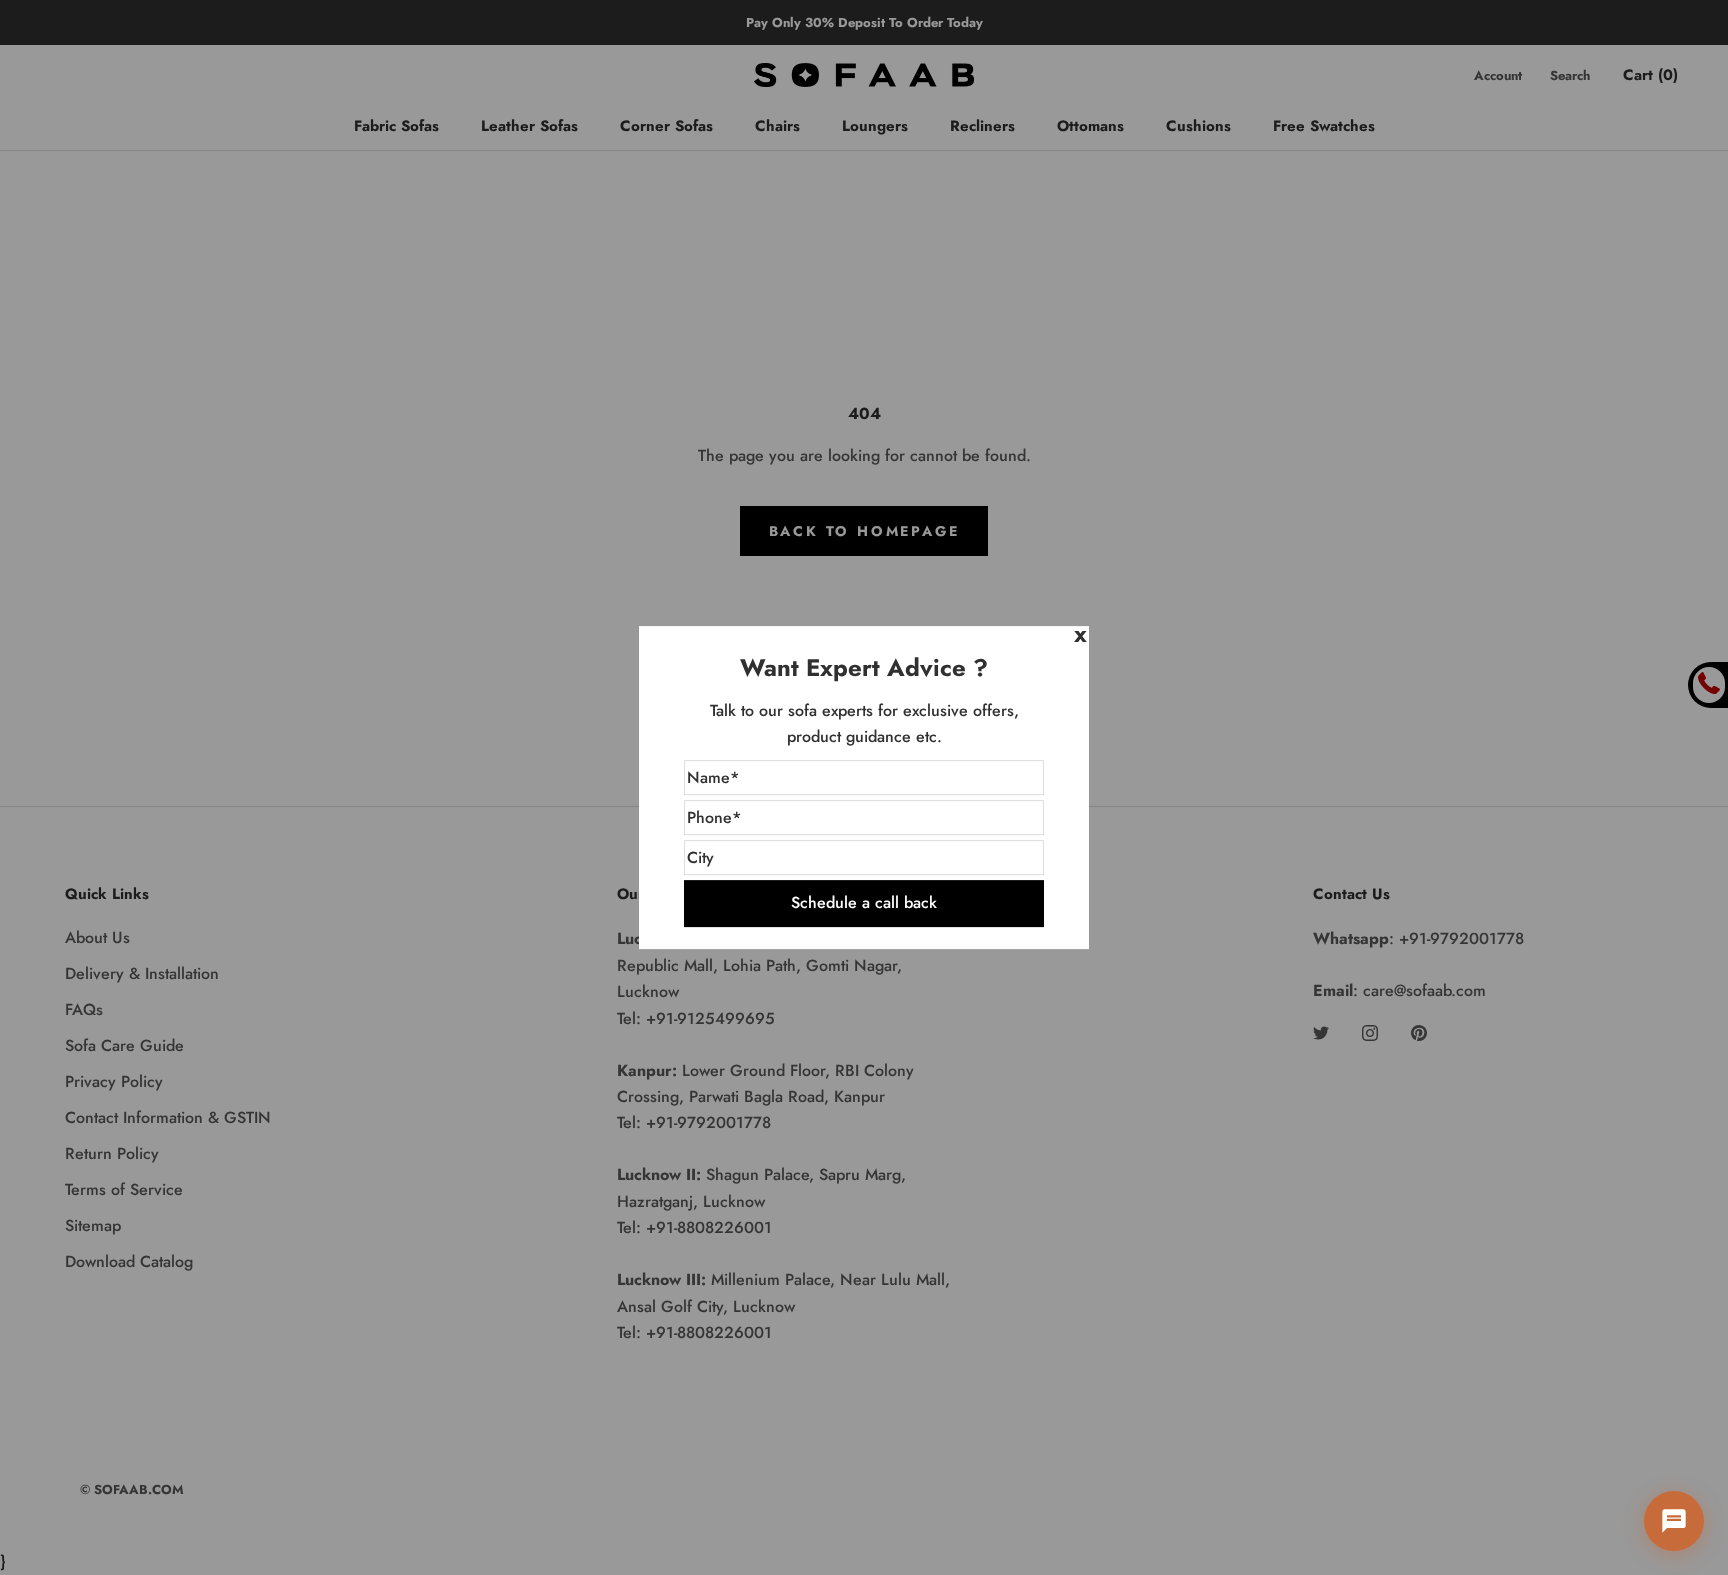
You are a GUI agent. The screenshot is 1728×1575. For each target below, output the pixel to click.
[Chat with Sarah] (1674, 1521)
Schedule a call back (864, 902)
